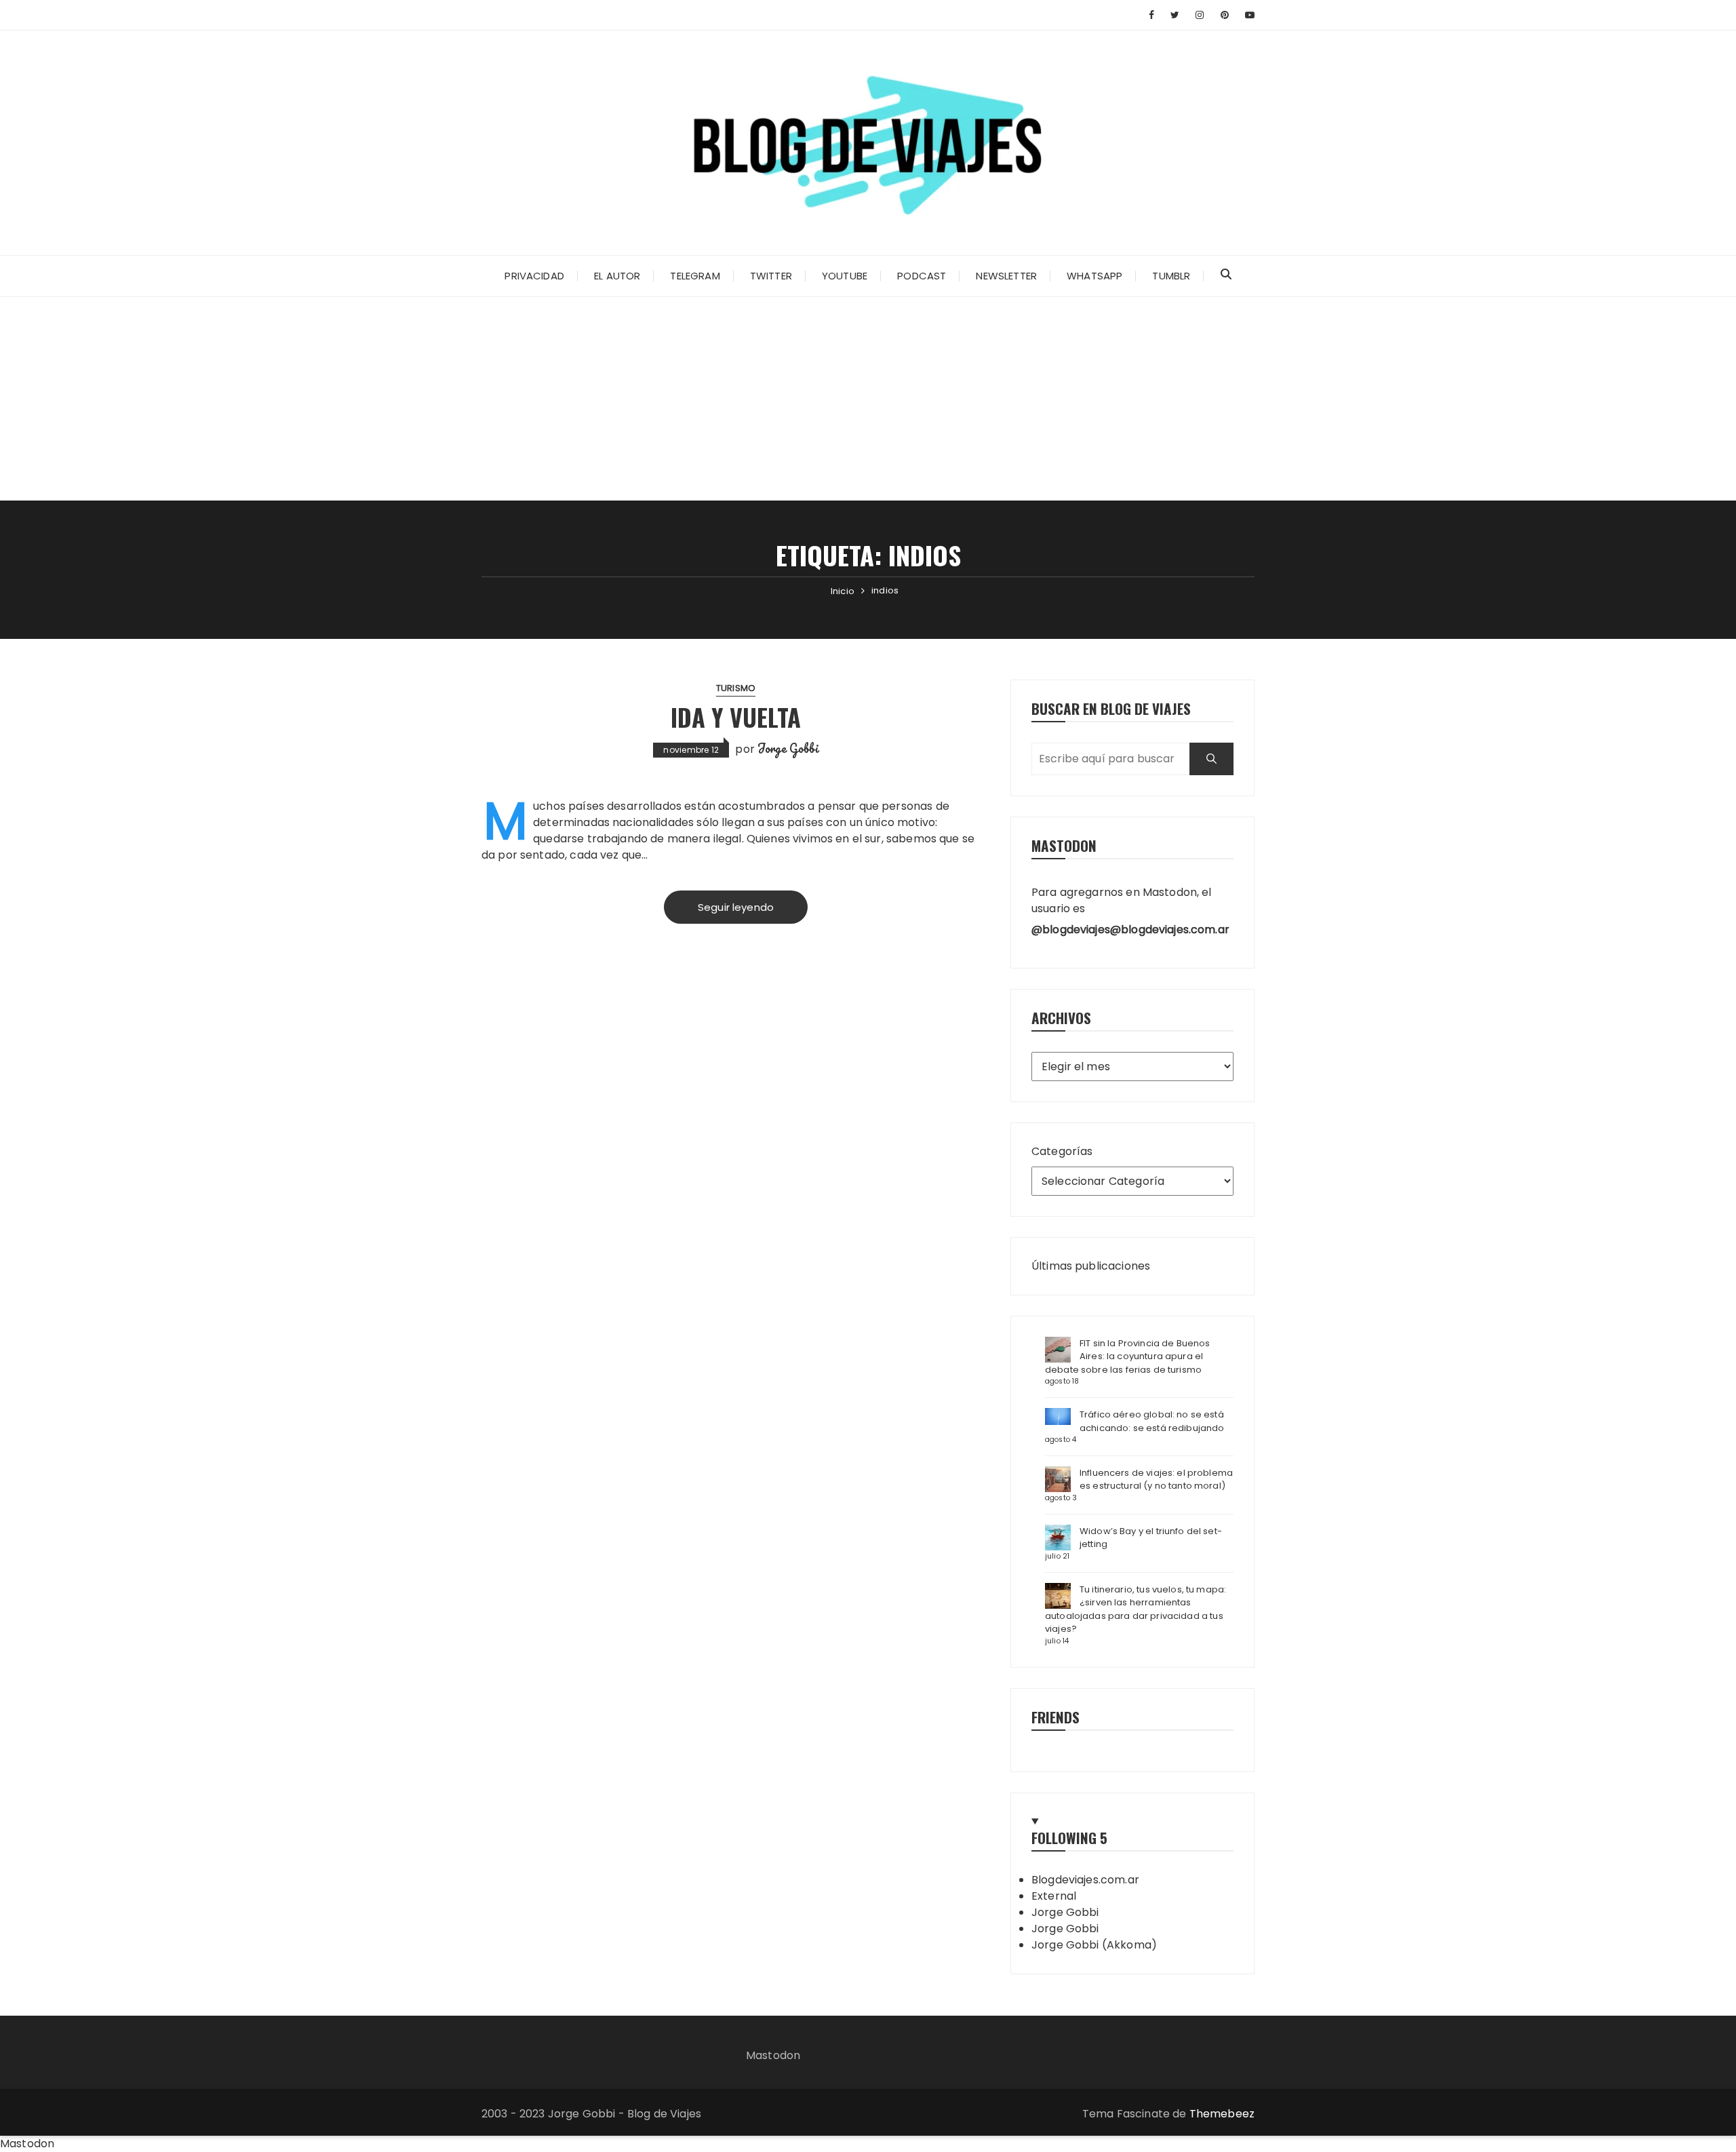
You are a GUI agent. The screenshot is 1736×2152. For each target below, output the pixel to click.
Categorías (1062, 1151)
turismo (736, 688)
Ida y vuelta (736, 717)
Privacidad (534, 276)
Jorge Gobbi (788, 748)
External (1054, 1896)
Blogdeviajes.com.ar (1085, 1880)
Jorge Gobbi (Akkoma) (1094, 1945)
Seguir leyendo (736, 907)
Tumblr (1171, 276)
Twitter (771, 276)
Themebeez (1222, 2114)
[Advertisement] (868, 399)
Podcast (922, 276)
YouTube (845, 276)
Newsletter (1006, 276)
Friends (1056, 1717)
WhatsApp (1094, 276)
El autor (617, 276)
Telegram (695, 276)
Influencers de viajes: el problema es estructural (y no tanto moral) (1156, 1480)
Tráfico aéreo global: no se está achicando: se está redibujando (1152, 1421)
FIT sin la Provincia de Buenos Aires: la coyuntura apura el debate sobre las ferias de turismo (1128, 1356)
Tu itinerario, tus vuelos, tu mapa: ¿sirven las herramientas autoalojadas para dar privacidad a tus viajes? (1136, 1609)
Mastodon (773, 2055)
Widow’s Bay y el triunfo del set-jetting (1151, 1538)
